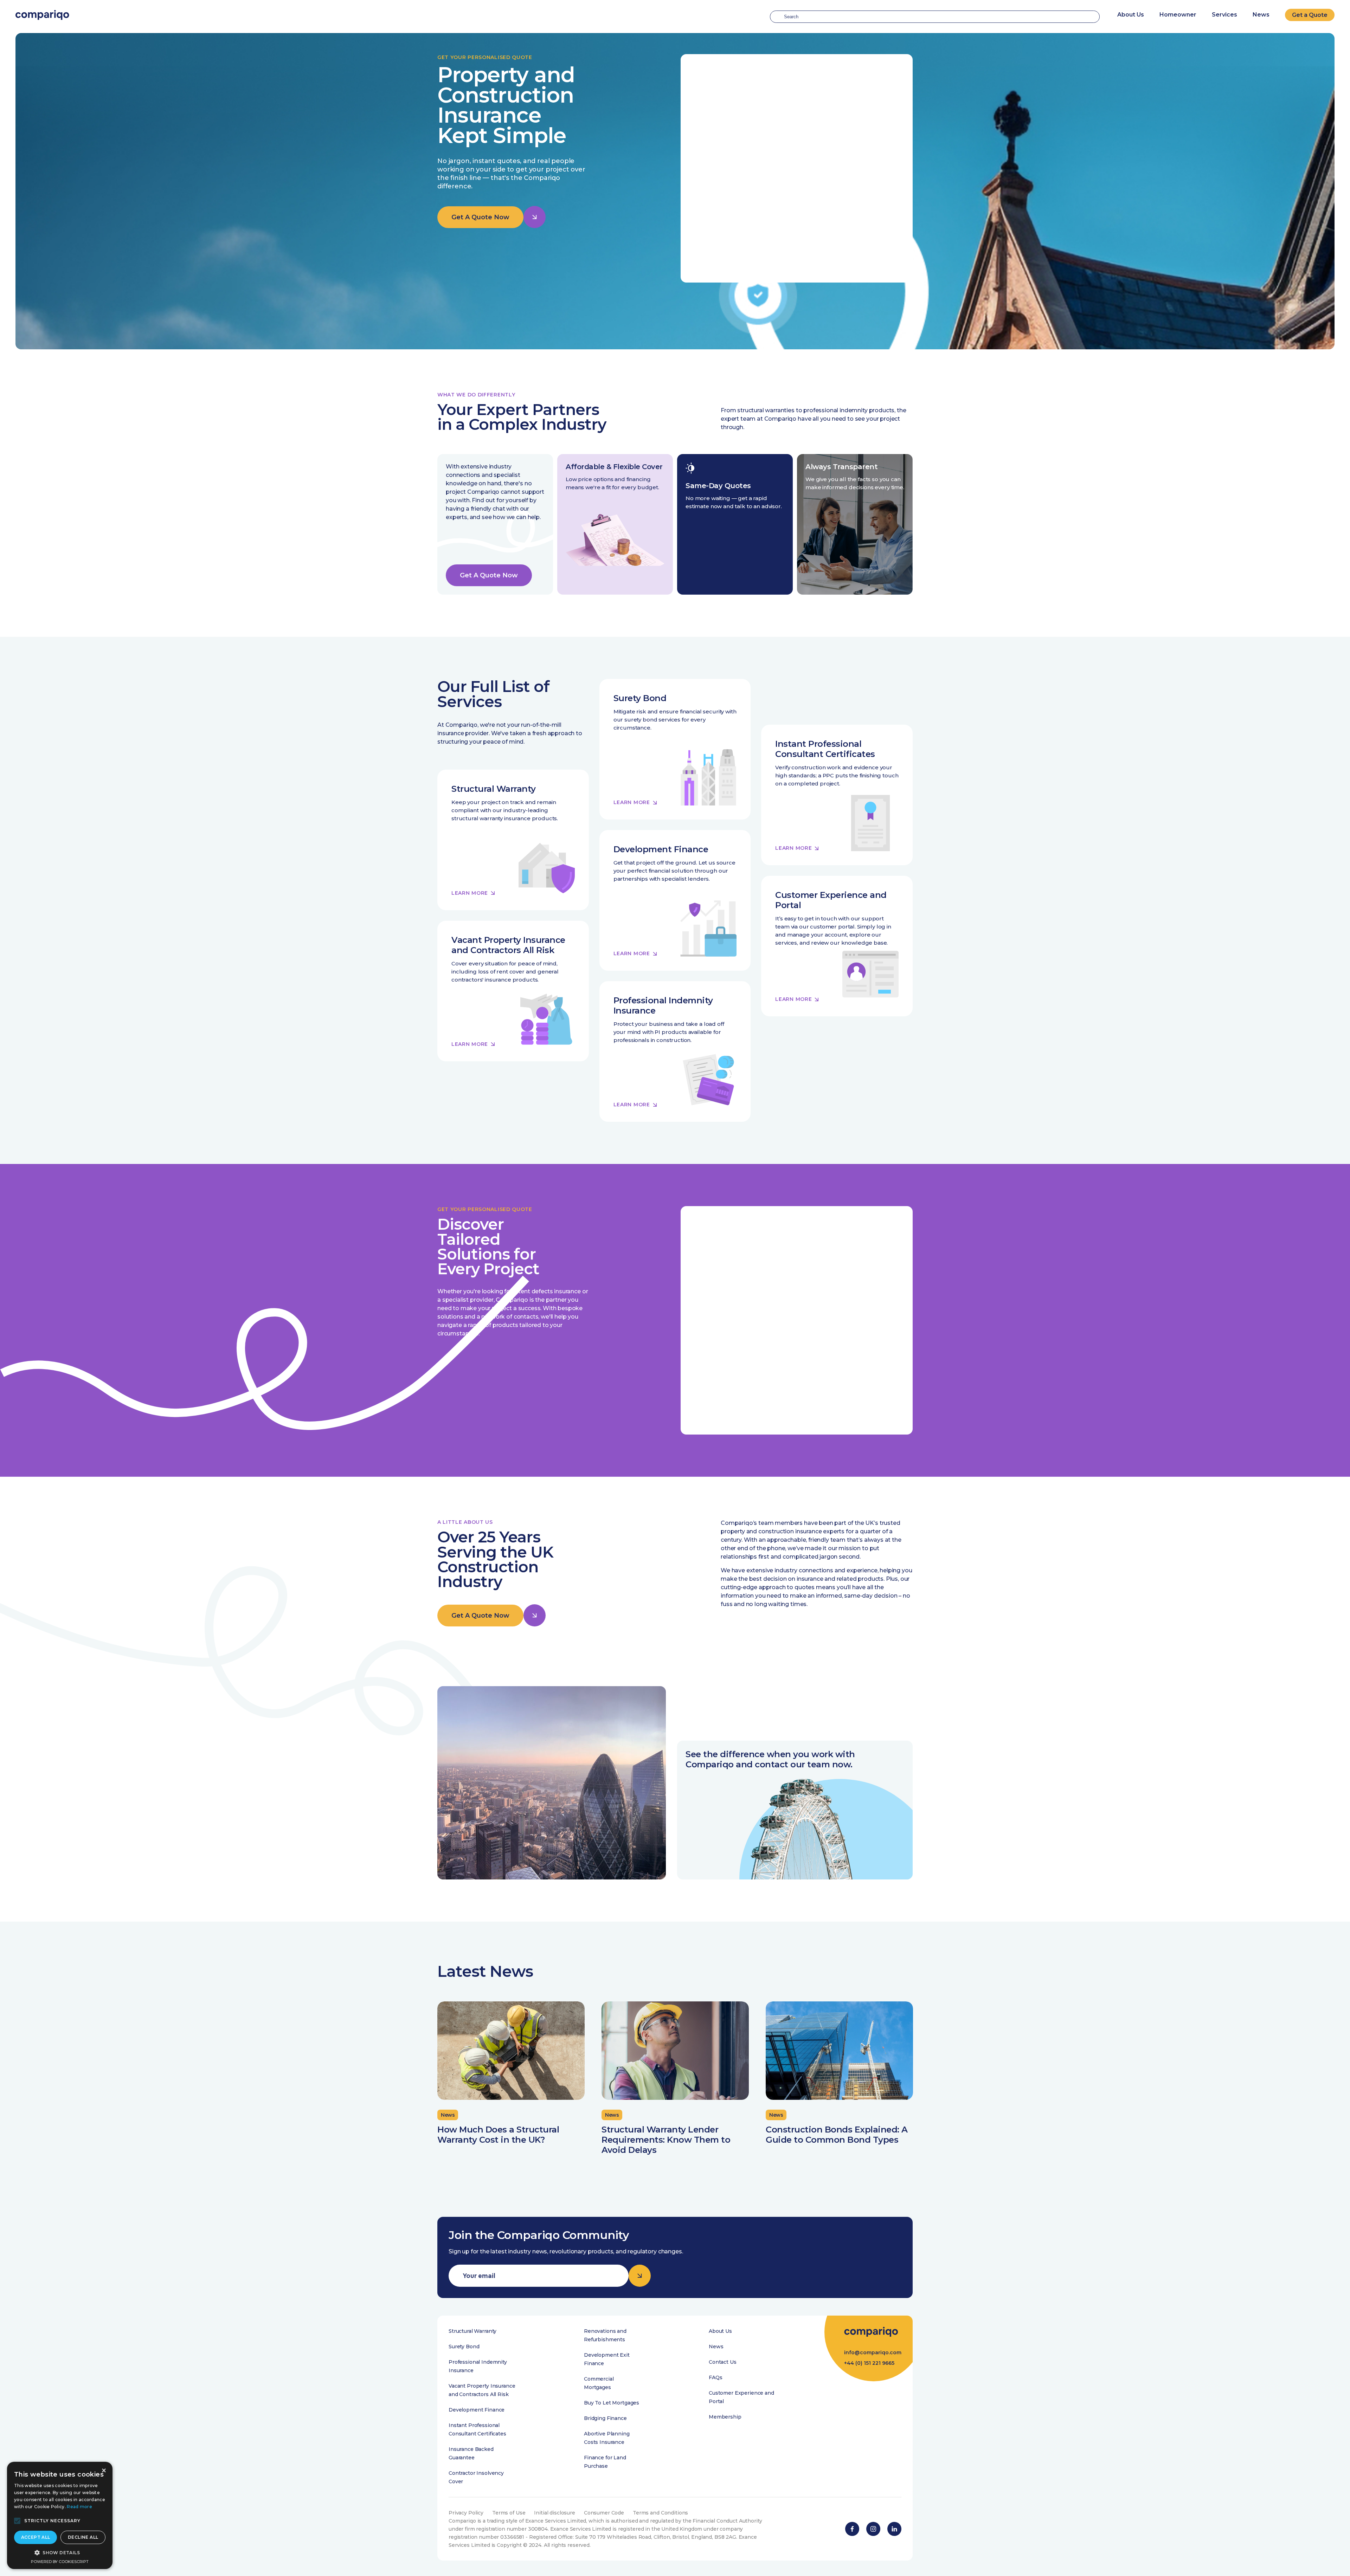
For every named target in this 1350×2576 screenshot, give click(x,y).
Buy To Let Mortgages (612, 2403)
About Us (720, 2331)
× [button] (104, 2471)
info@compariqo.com (873, 2352)
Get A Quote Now (480, 217)
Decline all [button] (83, 2537)
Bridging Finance (605, 2418)
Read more (79, 2507)
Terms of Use (509, 2513)
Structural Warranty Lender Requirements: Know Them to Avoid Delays (666, 2140)
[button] (17, 2521)
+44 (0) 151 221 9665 (869, 2363)
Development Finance (477, 2410)
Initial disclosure (554, 2513)
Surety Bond (464, 2347)
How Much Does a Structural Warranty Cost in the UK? (498, 2135)
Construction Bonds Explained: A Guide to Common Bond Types (837, 2135)
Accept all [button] (36, 2537)
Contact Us (723, 2362)
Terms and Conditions (660, 2513)
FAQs (715, 2377)
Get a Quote (1310, 15)
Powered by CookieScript (60, 2562)
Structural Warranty (472, 2331)
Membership (725, 2417)
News (1261, 15)
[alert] (60, 2515)
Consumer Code (604, 2513)
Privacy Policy (466, 2513)
